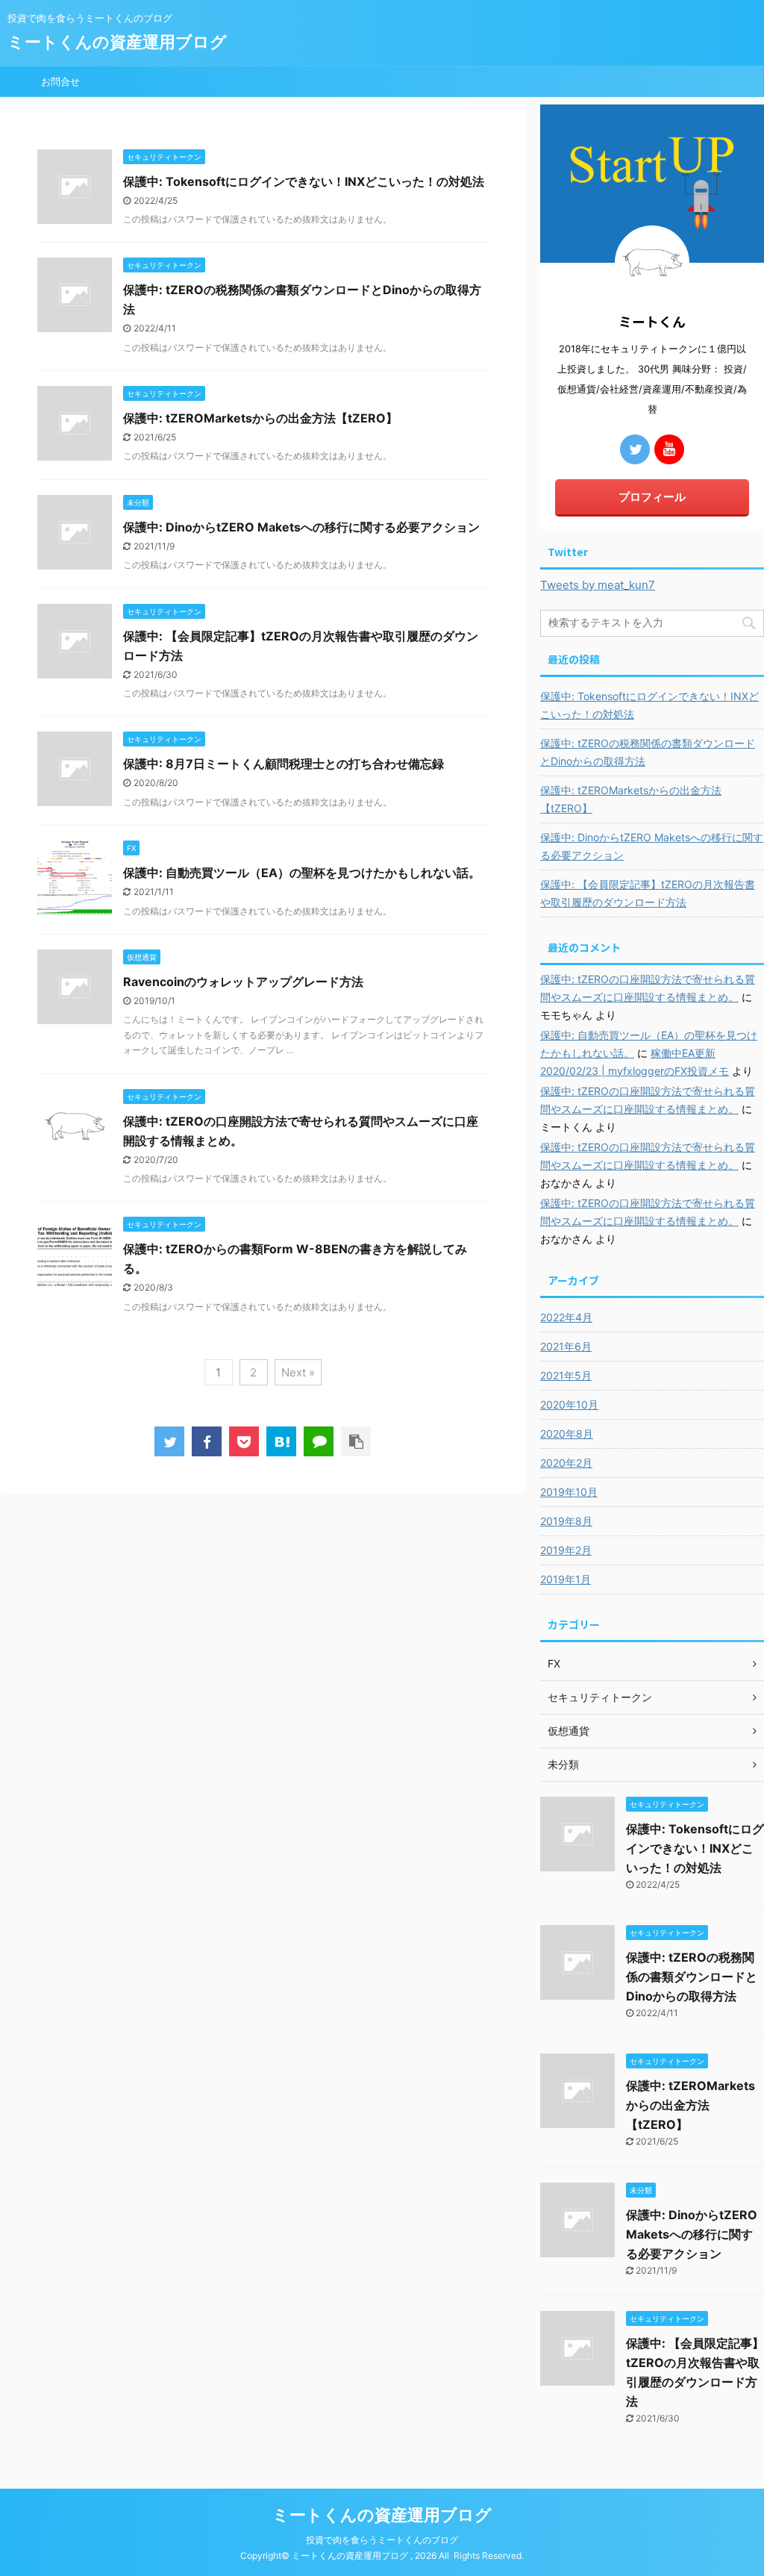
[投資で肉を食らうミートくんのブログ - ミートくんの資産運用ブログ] (281, 1441)
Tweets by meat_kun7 (598, 585)
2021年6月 (566, 1346)
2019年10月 (569, 1492)
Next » (298, 1372)
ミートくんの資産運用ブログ (117, 42)
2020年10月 (569, 1404)
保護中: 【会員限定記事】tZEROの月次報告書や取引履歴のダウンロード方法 (648, 893)
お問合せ (60, 81)
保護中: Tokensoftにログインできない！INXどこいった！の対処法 (304, 181)
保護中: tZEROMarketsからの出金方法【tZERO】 (260, 418)
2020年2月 (566, 1463)
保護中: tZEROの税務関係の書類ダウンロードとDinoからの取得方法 (648, 752)
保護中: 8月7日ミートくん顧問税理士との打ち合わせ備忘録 (284, 764)
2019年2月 (566, 1550)
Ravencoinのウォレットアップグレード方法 (243, 982)
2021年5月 (566, 1375)
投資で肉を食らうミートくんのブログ (382, 2540)
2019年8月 (566, 1521)
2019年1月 (566, 1579)
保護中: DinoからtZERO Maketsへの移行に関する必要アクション (301, 527)
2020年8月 (567, 1434)
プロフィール (652, 497)
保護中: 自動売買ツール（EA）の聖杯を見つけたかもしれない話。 (302, 873)
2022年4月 (566, 1317)
